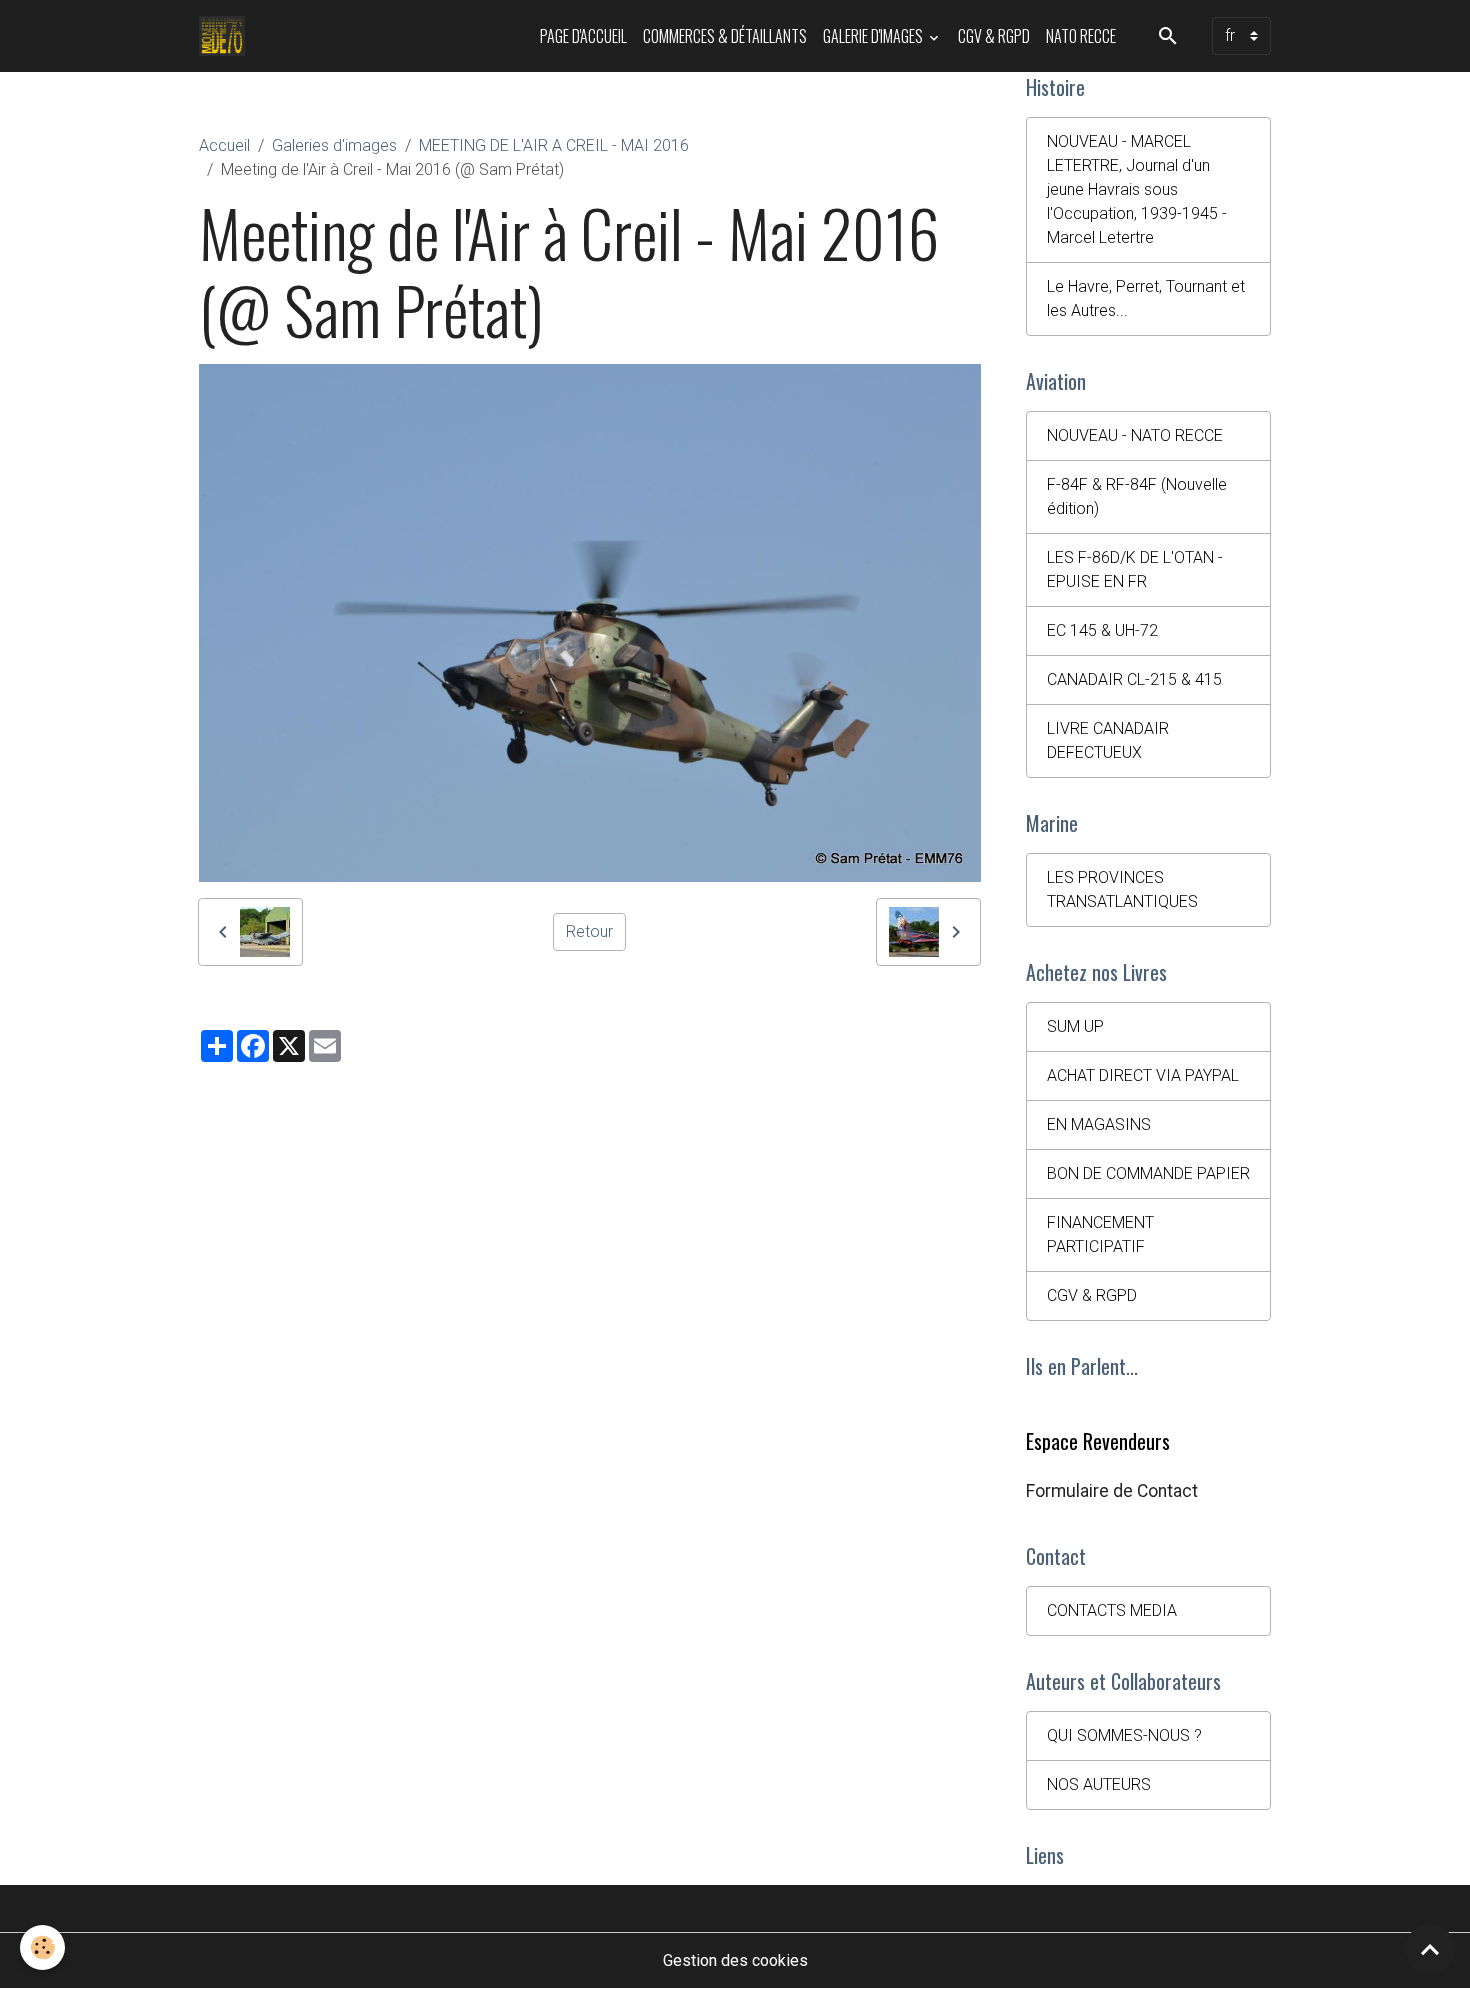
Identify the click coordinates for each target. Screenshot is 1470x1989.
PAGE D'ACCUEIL (583, 36)
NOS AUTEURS (1099, 1784)
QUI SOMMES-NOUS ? (1124, 1735)
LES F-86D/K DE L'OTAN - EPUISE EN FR (1135, 569)
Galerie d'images (874, 36)
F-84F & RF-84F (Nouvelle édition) (1137, 496)
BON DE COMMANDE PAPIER (1148, 1173)
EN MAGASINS (1099, 1124)
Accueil (224, 145)
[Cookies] (42, 1947)
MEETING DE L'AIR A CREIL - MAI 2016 (554, 145)
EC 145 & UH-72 (1102, 630)
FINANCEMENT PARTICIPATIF (1100, 1234)
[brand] (226, 36)
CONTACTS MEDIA (1112, 1610)
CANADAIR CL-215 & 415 (1134, 679)
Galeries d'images (334, 145)
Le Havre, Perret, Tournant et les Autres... (1146, 298)
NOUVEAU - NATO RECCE (1135, 435)
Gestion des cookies (735, 1960)
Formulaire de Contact (1112, 1491)
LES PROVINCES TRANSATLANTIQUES (1122, 889)
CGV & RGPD (994, 36)
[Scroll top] (1430, 1949)
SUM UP (1075, 1026)
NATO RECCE (1081, 36)
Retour (589, 931)
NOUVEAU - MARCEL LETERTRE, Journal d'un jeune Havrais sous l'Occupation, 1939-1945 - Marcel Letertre (1137, 189)
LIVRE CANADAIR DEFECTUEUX (1108, 740)
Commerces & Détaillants (725, 36)
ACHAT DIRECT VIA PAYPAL (1143, 1075)
